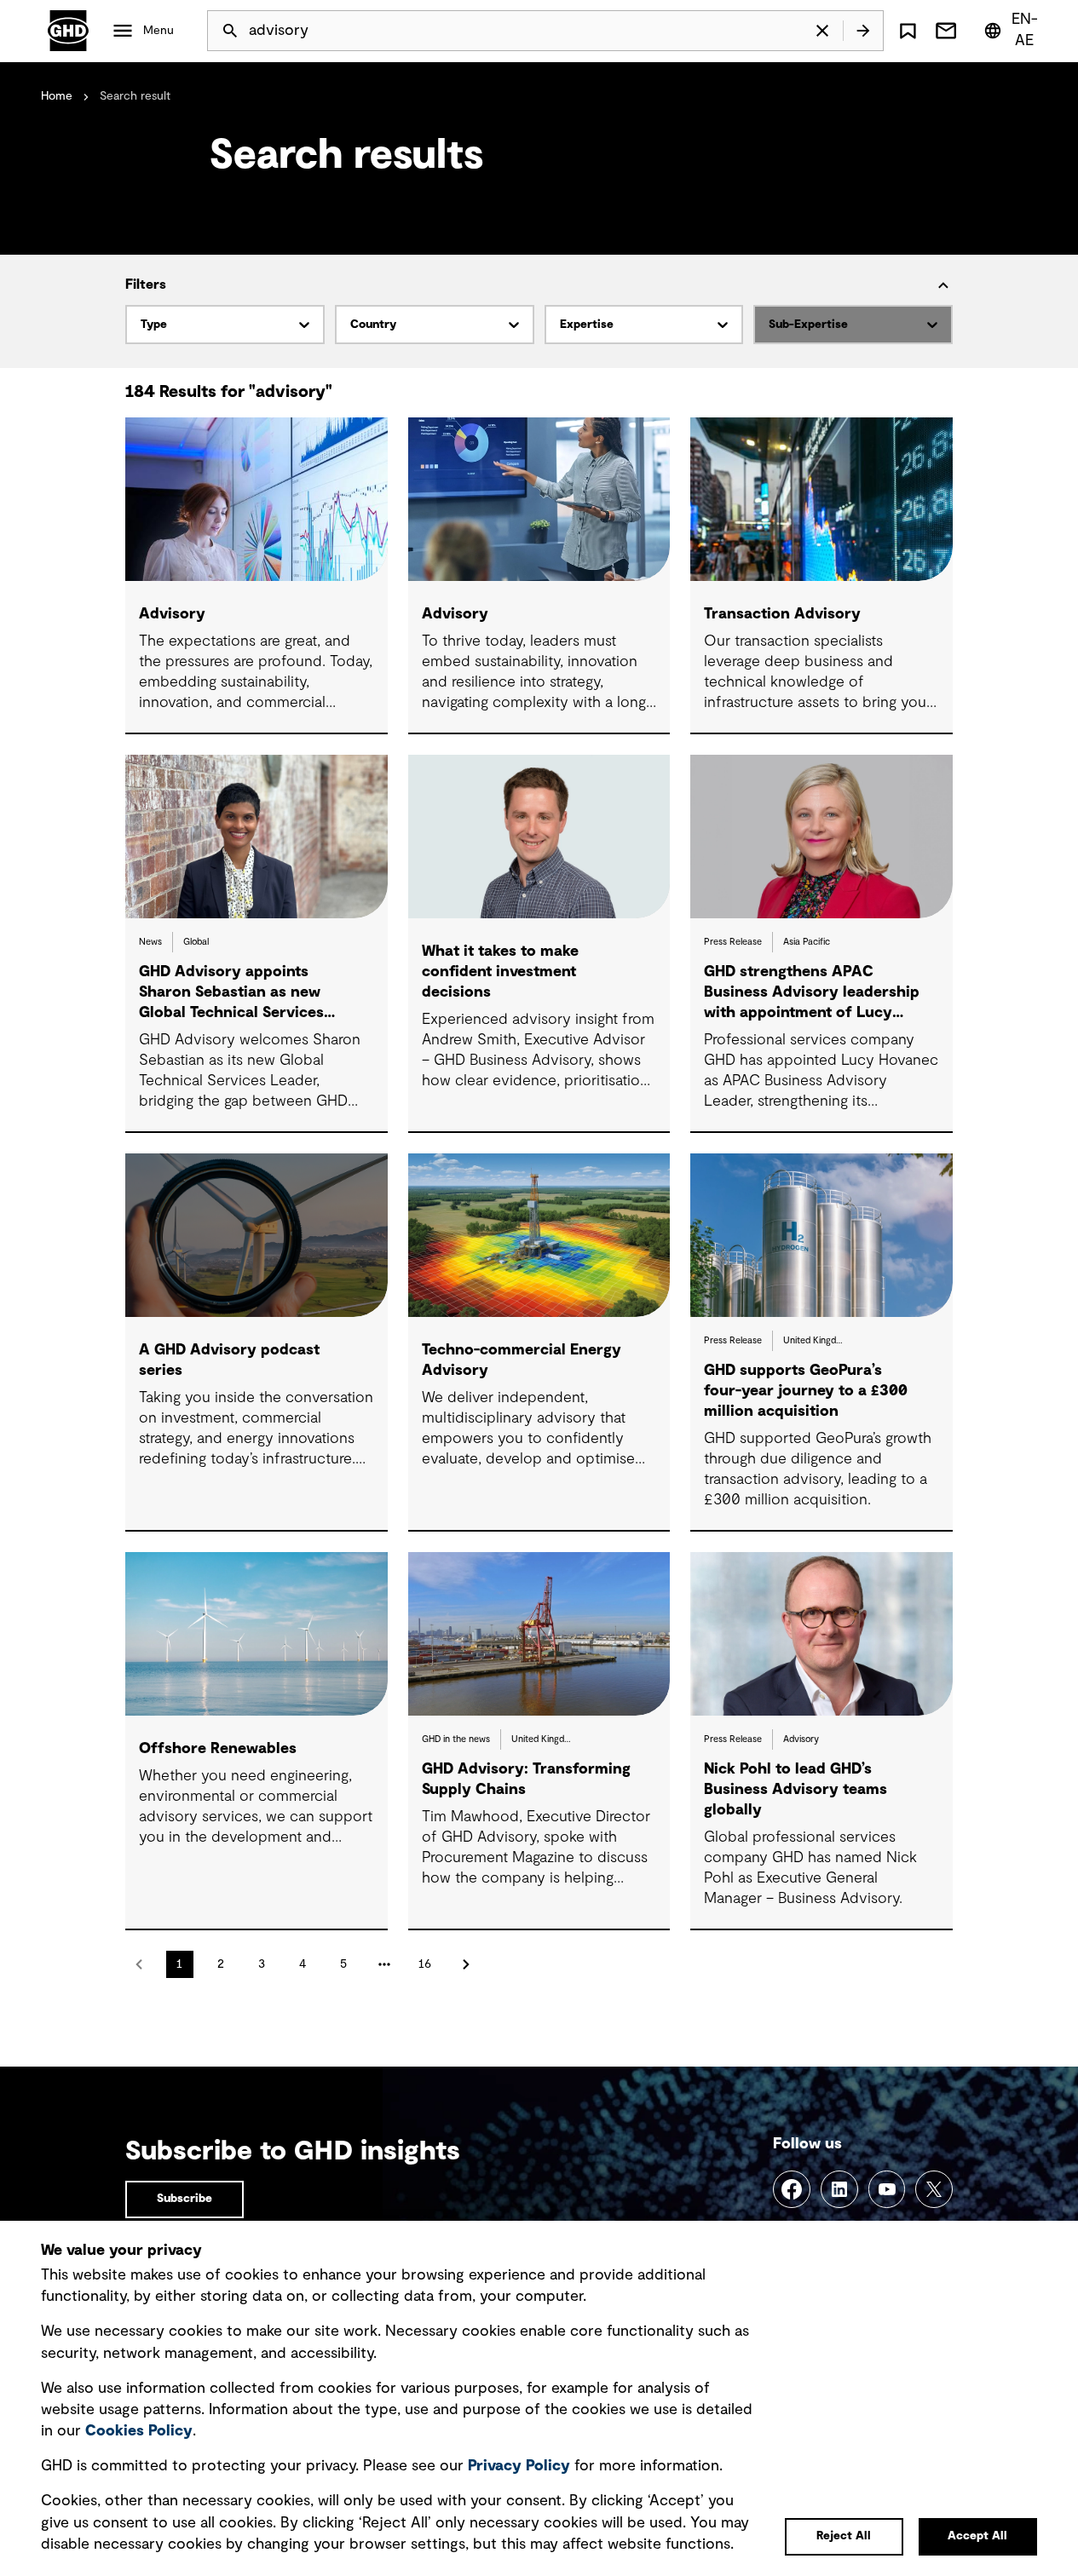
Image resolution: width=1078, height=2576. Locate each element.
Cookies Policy (139, 2431)
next (466, 1964)
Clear (822, 31)
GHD (68, 31)
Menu (159, 31)
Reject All (844, 2536)
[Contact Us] (946, 31)
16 (425, 1964)
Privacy (519, 2466)
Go (863, 31)
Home (57, 96)
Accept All (977, 2536)
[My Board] (908, 31)
